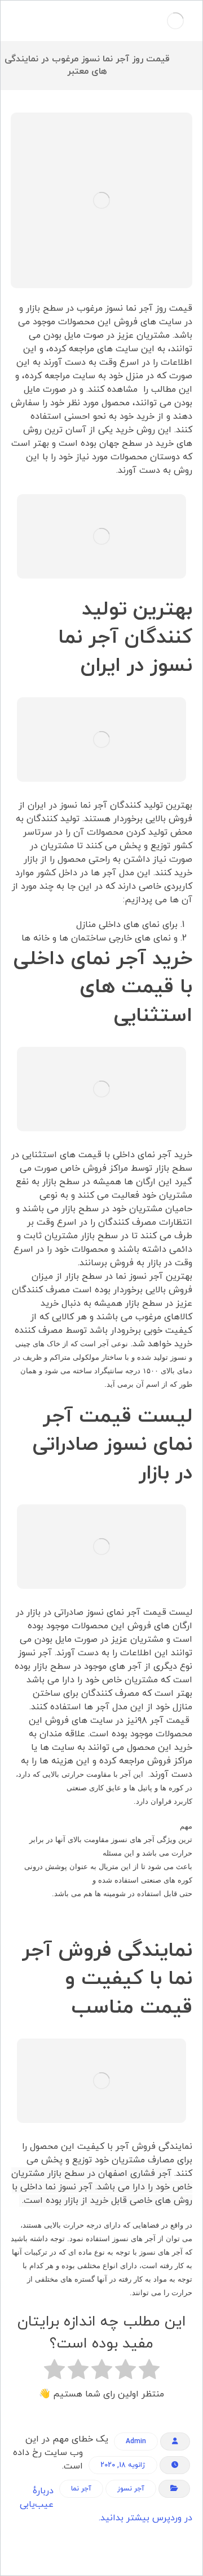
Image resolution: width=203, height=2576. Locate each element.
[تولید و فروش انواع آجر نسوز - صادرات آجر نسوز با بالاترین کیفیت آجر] (175, 21)
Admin (136, 2441)
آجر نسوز (131, 2489)
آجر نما (81, 2489)
